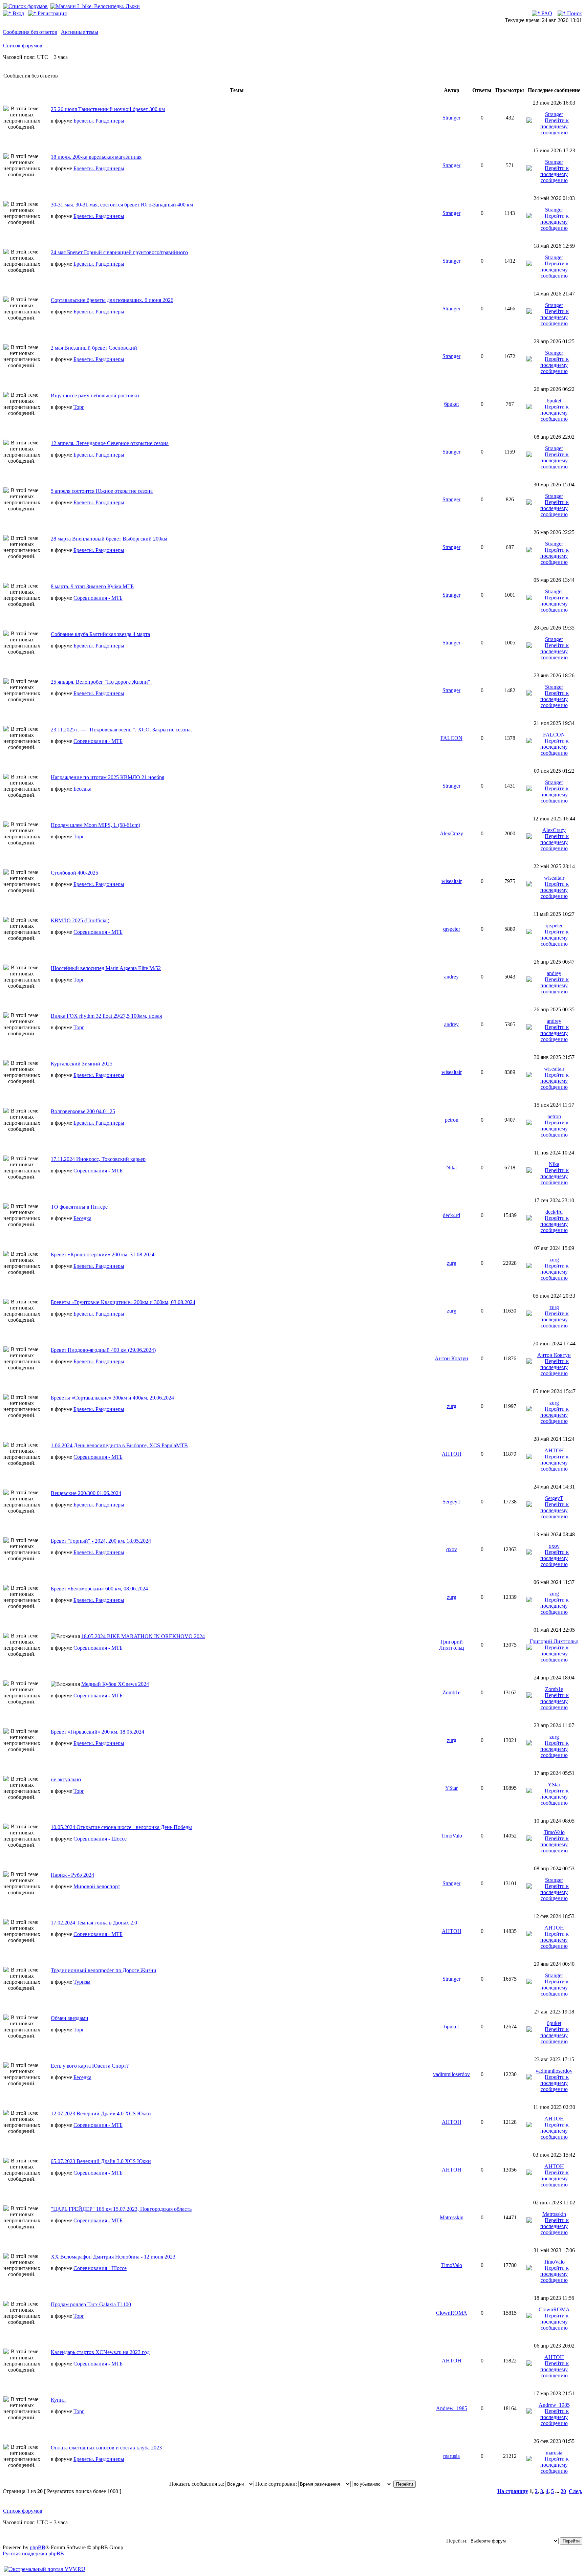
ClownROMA (452, 2313)
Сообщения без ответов (30, 32)
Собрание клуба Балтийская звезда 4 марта (100, 634)
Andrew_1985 (452, 2408)
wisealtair (452, 881)
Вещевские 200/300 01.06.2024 (86, 1493)
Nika (451, 1168)
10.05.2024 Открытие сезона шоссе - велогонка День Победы (121, 1827)
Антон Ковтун (451, 1358)
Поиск (574, 13)
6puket (451, 404)
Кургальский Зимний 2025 (82, 1064)
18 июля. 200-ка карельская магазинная (96, 157)
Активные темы (80, 32)
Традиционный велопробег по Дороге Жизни (104, 1970)
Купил (58, 2400)
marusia (451, 2456)
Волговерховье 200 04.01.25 (83, 1111)
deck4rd (451, 1215)
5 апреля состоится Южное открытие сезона (102, 491)
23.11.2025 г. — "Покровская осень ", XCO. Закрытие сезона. (121, 730)
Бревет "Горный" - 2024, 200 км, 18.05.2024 (101, 1541)
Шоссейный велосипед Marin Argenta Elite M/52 (106, 968)
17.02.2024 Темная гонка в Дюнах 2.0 (94, 1923)
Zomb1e (451, 1692)
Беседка (82, 789)
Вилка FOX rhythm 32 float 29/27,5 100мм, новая (106, 1016)
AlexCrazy (451, 833)
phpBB (38, 2547)
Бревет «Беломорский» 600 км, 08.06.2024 (99, 1589)
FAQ (546, 13)
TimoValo (452, 1836)
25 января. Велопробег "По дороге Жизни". (101, 682)
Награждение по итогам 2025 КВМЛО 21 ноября (107, 777)
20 (563, 2491)
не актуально (66, 1779)
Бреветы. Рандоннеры (99, 121)
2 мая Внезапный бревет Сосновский (94, 348)
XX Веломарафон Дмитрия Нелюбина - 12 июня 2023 (113, 2257)
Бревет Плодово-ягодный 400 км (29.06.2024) (103, 1350)
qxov (452, 1549)
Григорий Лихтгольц (452, 1645)
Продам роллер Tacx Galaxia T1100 (91, 2304)
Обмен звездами (70, 2018)
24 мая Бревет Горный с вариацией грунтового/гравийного (119, 252)
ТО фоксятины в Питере (79, 1207)
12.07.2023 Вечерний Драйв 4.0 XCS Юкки (101, 2113)
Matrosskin (452, 2217)
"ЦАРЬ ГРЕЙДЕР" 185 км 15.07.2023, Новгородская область (121, 2209)
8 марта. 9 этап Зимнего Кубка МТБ (92, 586)
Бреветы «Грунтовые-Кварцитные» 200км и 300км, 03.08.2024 (123, 1302)
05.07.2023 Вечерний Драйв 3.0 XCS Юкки (101, 2161)
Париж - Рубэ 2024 (72, 1875)
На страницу (513, 2491)
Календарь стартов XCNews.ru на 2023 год (100, 2352)
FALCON (451, 738)
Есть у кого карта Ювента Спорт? (90, 2066)
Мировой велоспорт (97, 1886)
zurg (452, 1263)
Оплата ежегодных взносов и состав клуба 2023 (106, 2448)
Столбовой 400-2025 (74, 873)
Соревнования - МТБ (98, 598)
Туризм (82, 1982)
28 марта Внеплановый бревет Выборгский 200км (109, 539)
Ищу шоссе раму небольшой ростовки (95, 395)
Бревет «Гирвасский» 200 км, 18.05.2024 (97, 1732)
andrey (451, 977)
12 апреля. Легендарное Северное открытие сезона (110, 443)
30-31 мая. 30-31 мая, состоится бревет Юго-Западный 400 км (122, 205)
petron (452, 1120)
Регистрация (51, 13)
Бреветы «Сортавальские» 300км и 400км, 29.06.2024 (112, 1398)
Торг (79, 407)
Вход (18, 13)
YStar (451, 1788)
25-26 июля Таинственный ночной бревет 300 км (108, 109)
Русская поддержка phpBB (33, 2553)
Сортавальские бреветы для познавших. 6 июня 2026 (112, 300)
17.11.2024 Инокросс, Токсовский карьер (98, 1159)
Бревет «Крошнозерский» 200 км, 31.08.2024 (103, 1254)
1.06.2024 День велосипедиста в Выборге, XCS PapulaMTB (119, 1445)
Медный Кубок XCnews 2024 (115, 1684)
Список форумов (23, 46)
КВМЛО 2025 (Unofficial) (80, 920)
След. (576, 2491)
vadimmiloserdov (451, 2074)
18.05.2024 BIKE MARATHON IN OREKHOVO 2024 (143, 1636)
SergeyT (452, 1502)
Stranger (451, 118)
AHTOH (452, 1454)
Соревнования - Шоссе (100, 1839)
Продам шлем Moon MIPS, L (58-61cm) (95, 825)
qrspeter (452, 929)
